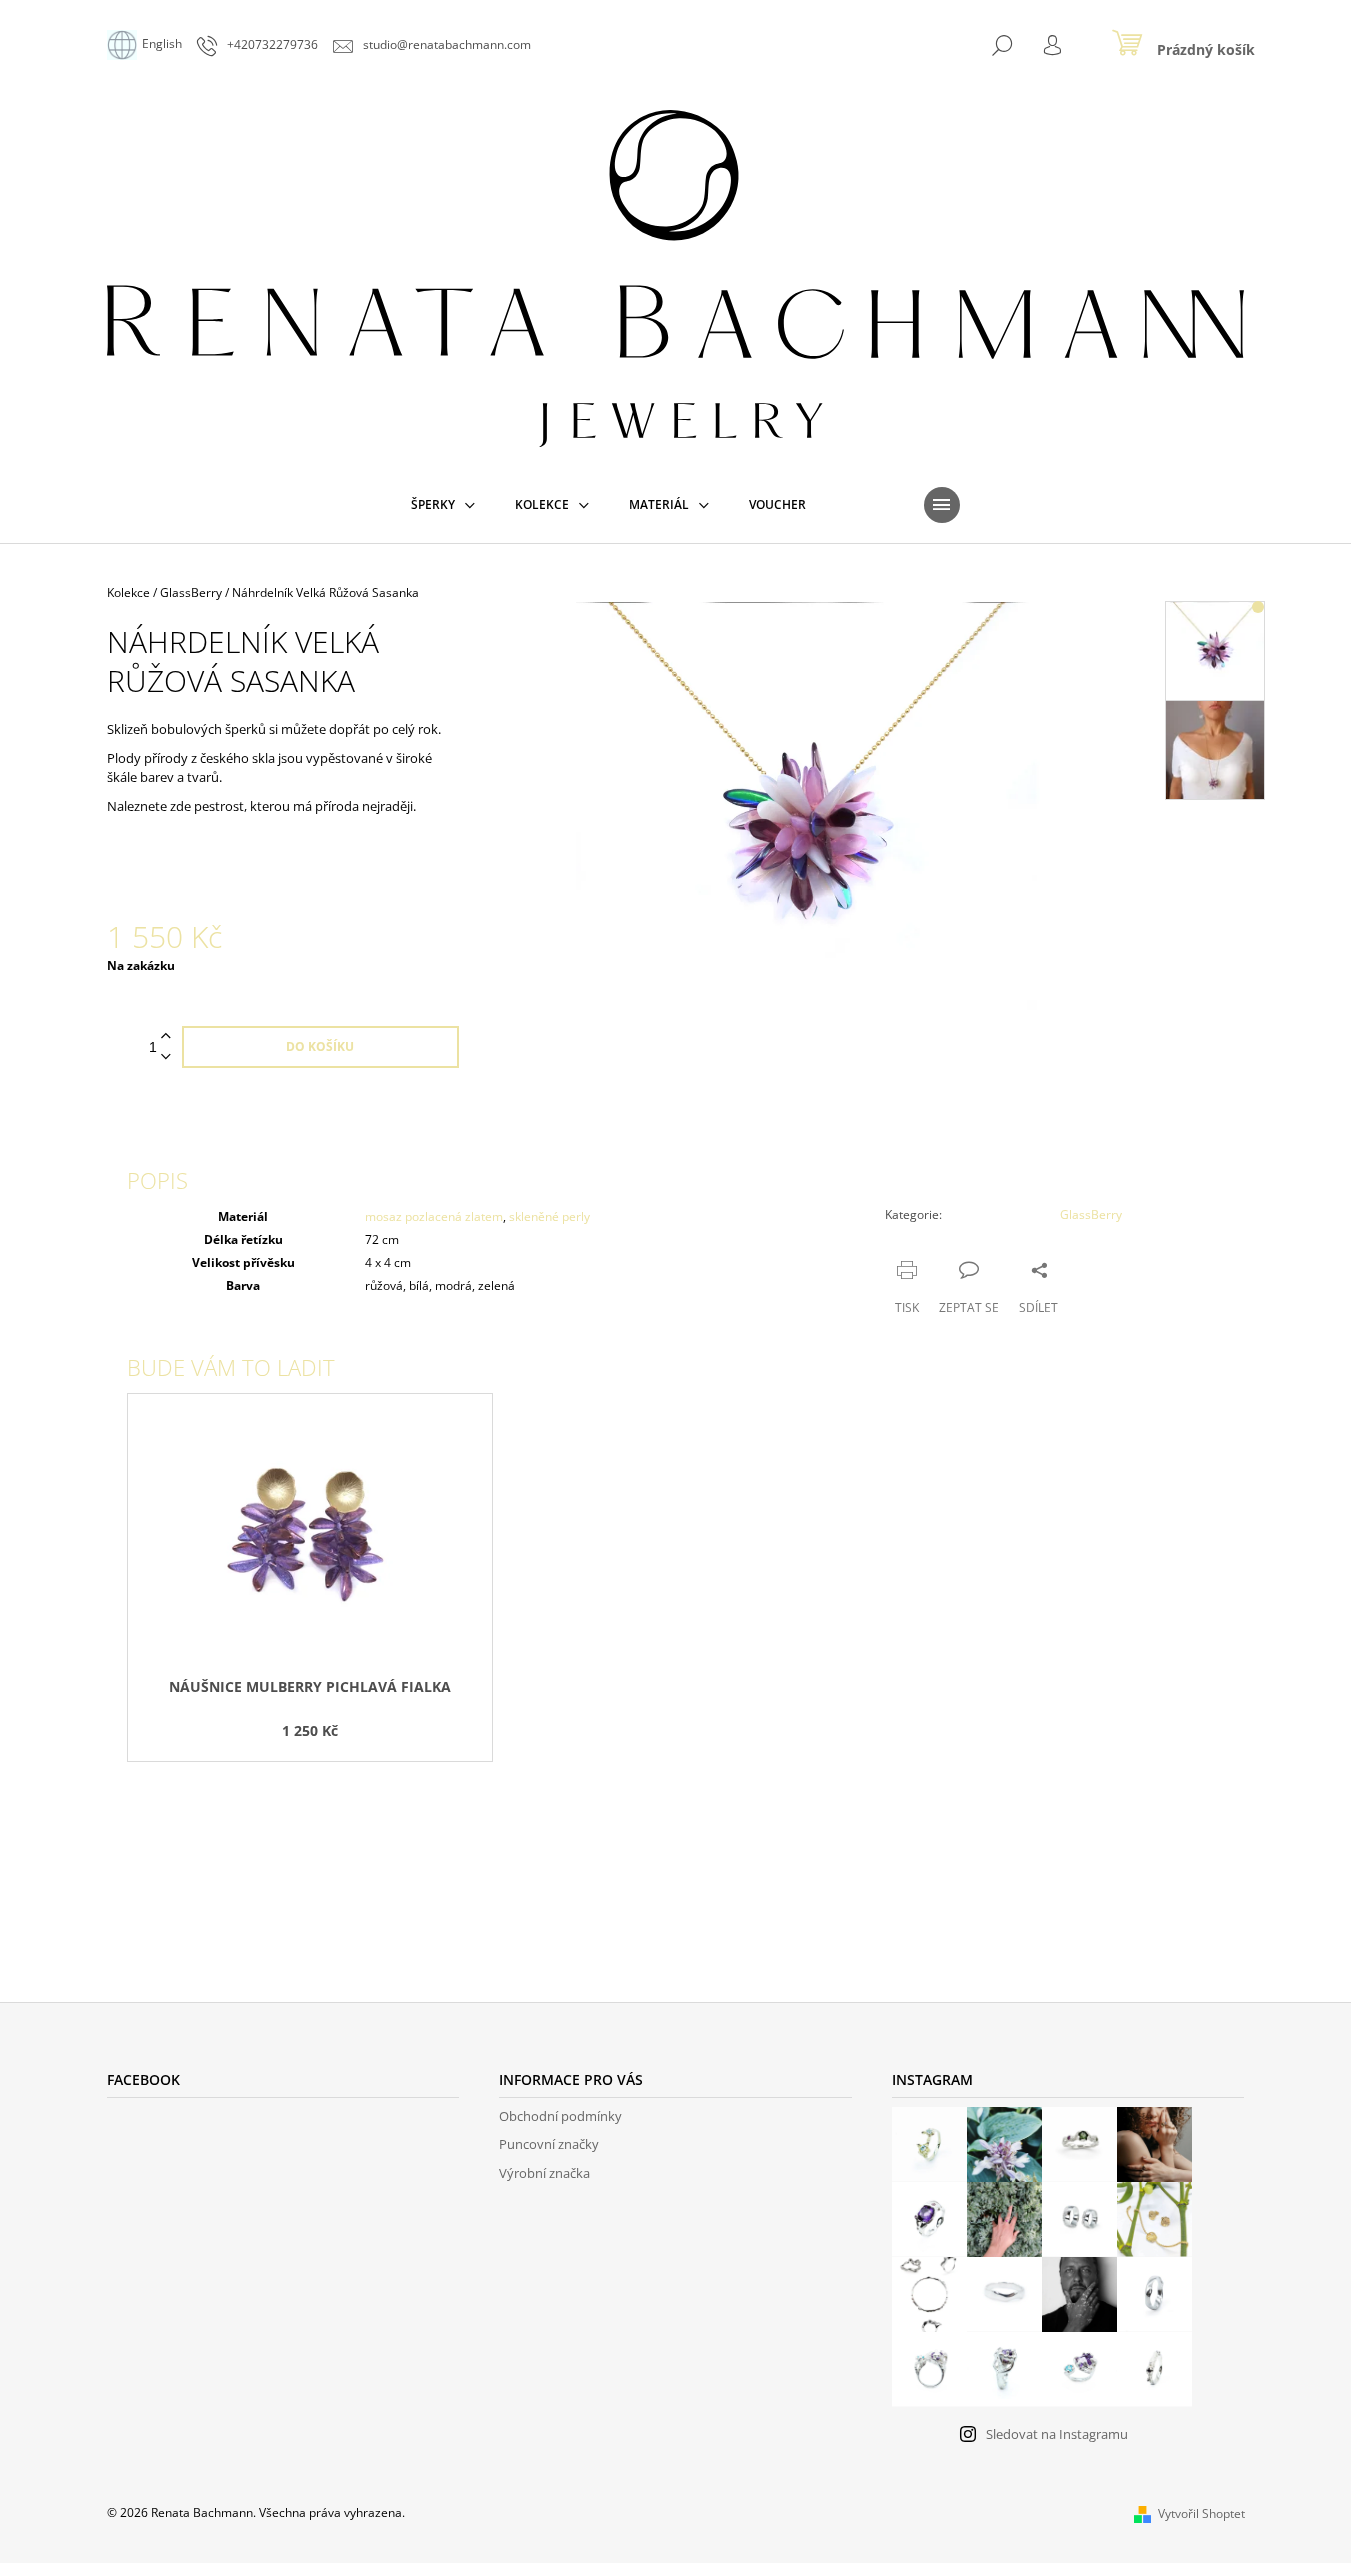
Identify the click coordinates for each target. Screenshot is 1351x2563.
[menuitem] (443, 505)
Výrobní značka (544, 2173)
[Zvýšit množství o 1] (166, 1036)
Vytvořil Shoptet (1201, 2513)
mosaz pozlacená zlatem (434, 1216)
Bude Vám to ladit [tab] (231, 1367)
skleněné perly (549, 1216)
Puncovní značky (549, 2144)
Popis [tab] (157, 1180)
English (162, 43)
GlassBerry (1091, 1214)
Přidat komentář (198, 1869)
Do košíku (320, 1046)
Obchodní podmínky (560, 2116)
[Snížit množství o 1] (166, 1057)
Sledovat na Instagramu (1057, 2434)
